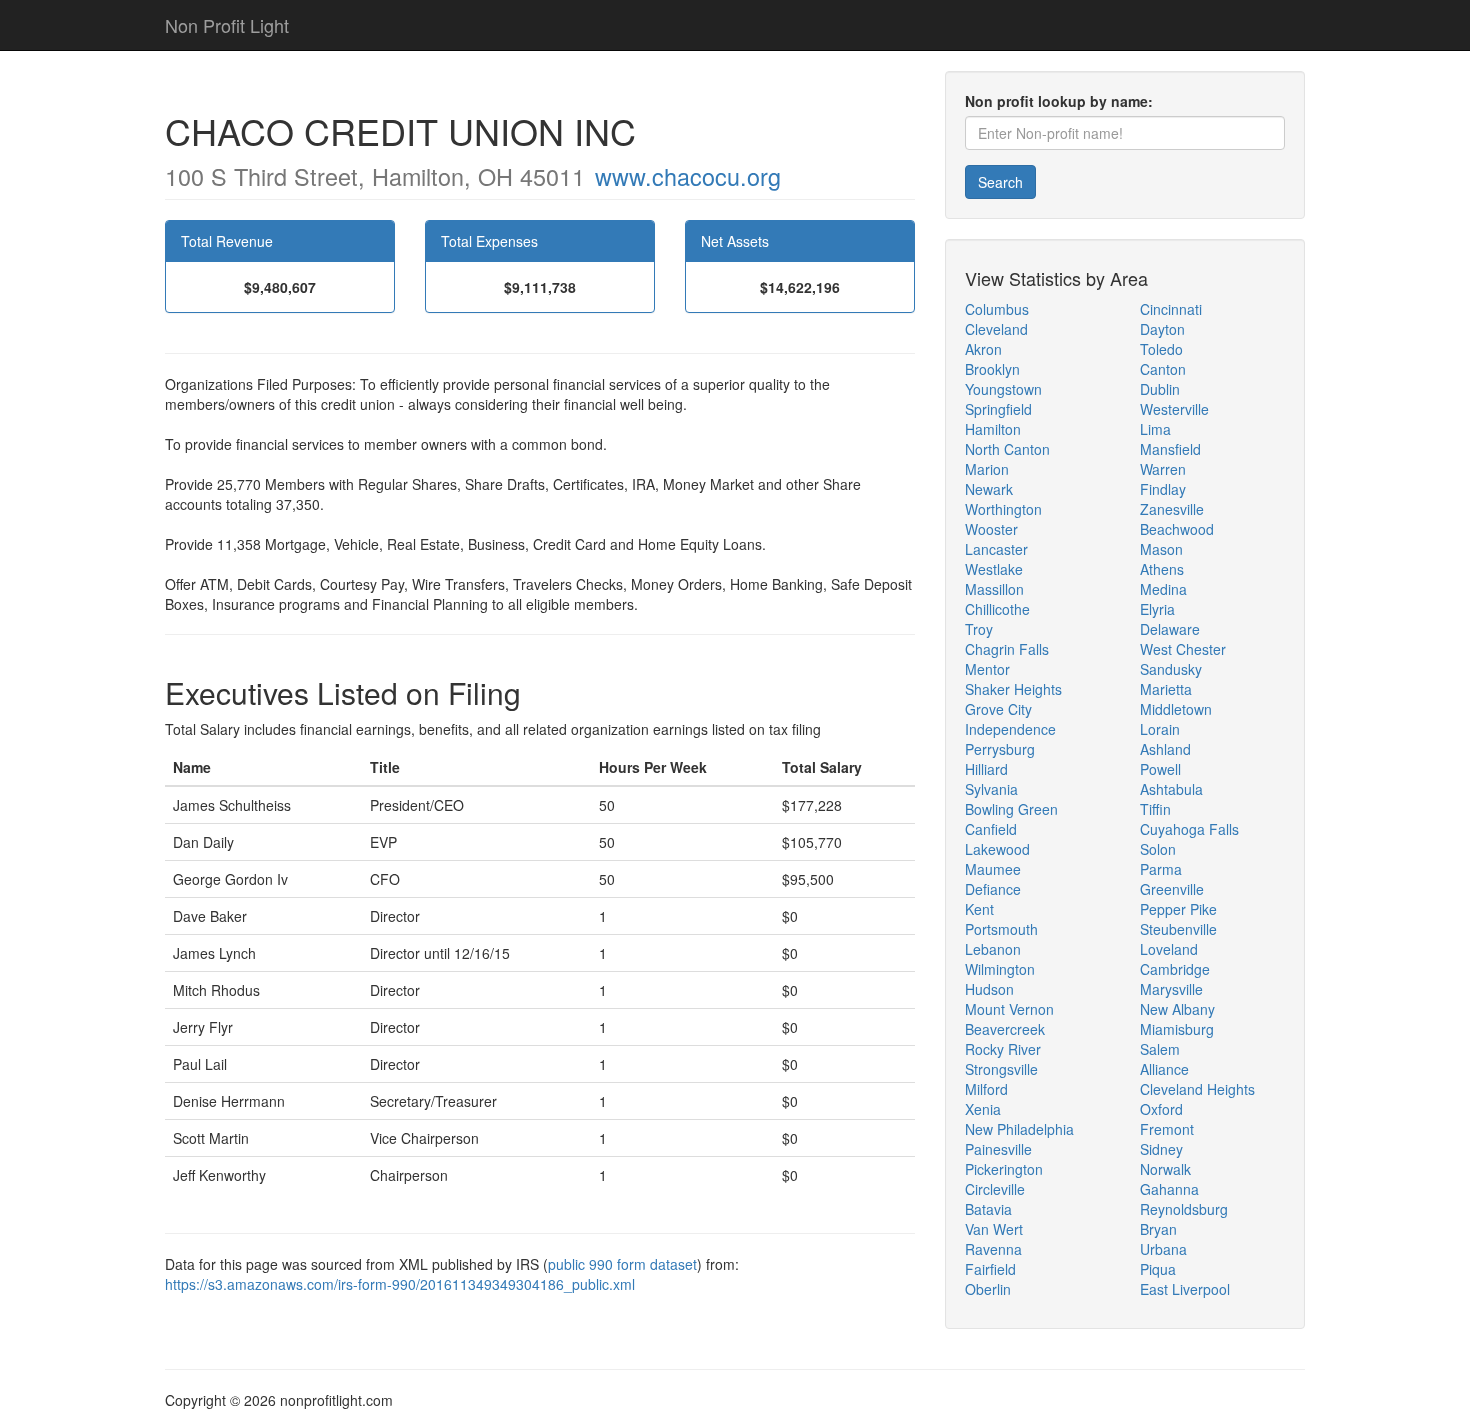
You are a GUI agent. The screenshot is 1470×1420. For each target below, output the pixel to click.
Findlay (1163, 489)
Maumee (993, 869)
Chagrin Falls (1007, 649)
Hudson (989, 989)
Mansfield (1170, 449)
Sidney (1161, 1149)
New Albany (1177, 1009)
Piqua (1158, 1269)
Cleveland (996, 329)
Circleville (995, 1189)
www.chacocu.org (688, 176)
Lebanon (993, 949)
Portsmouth (1001, 929)
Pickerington (1004, 1169)
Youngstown (1003, 389)
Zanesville (1172, 509)
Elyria (1157, 609)
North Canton (1007, 449)
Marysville (1171, 989)
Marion (987, 469)
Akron (983, 349)
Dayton (1162, 329)
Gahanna (1169, 1189)
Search (1000, 182)
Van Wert (994, 1229)
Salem (1160, 1049)
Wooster (991, 529)
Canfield (991, 829)
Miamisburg (1177, 1029)
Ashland (1165, 749)
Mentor (987, 669)
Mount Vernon (1009, 1009)
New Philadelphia (1019, 1129)
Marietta (1166, 689)
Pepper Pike (1178, 909)
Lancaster (996, 549)
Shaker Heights (1013, 689)
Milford (986, 1089)
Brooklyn (992, 369)
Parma (1161, 869)
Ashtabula (1171, 789)
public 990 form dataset (622, 1264)
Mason (1161, 549)
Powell (1160, 769)
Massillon (994, 589)
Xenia (983, 1109)
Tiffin (1155, 809)
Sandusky (1171, 669)
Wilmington (1000, 969)
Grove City (998, 709)
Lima (1155, 429)
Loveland (1169, 949)
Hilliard (986, 769)
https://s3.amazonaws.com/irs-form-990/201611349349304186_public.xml (400, 1284)
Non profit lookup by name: (1059, 101)
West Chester (1183, 649)
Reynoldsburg (1184, 1209)
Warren (1163, 469)
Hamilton (993, 429)
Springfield (998, 409)
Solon (1158, 849)
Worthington (1003, 509)
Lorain (1160, 729)
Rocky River (1003, 1049)
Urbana (1163, 1249)
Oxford (1161, 1109)
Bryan (1158, 1229)
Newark (989, 489)
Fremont (1167, 1129)
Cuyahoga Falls (1189, 829)
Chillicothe (997, 609)
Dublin (1160, 389)
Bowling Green (1011, 809)
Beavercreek (1005, 1029)
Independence (1010, 729)
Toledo (1161, 349)
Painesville (998, 1149)
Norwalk (1165, 1169)
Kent (979, 909)
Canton (1163, 369)
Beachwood (1177, 529)
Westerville (1174, 409)
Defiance (993, 889)
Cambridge (1175, 969)
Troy (979, 629)
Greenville (1172, 889)
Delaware (1170, 629)
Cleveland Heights (1197, 1089)
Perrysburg (1000, 749)
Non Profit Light (227, 25)
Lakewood (997, 849)
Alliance (1164, 1069)
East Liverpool (1185, 1289)
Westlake (994, 569)
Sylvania (991, 789)
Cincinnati (1171, 309)
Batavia (988, 1209)
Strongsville (1001, 1069)
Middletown (1176, 709)
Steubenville (1178, 929)
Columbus (997, 309)
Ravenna (993, 1249)
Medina (1163, 589)
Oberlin (988, 1289)
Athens (1162, 569)
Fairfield (990, 1269)
